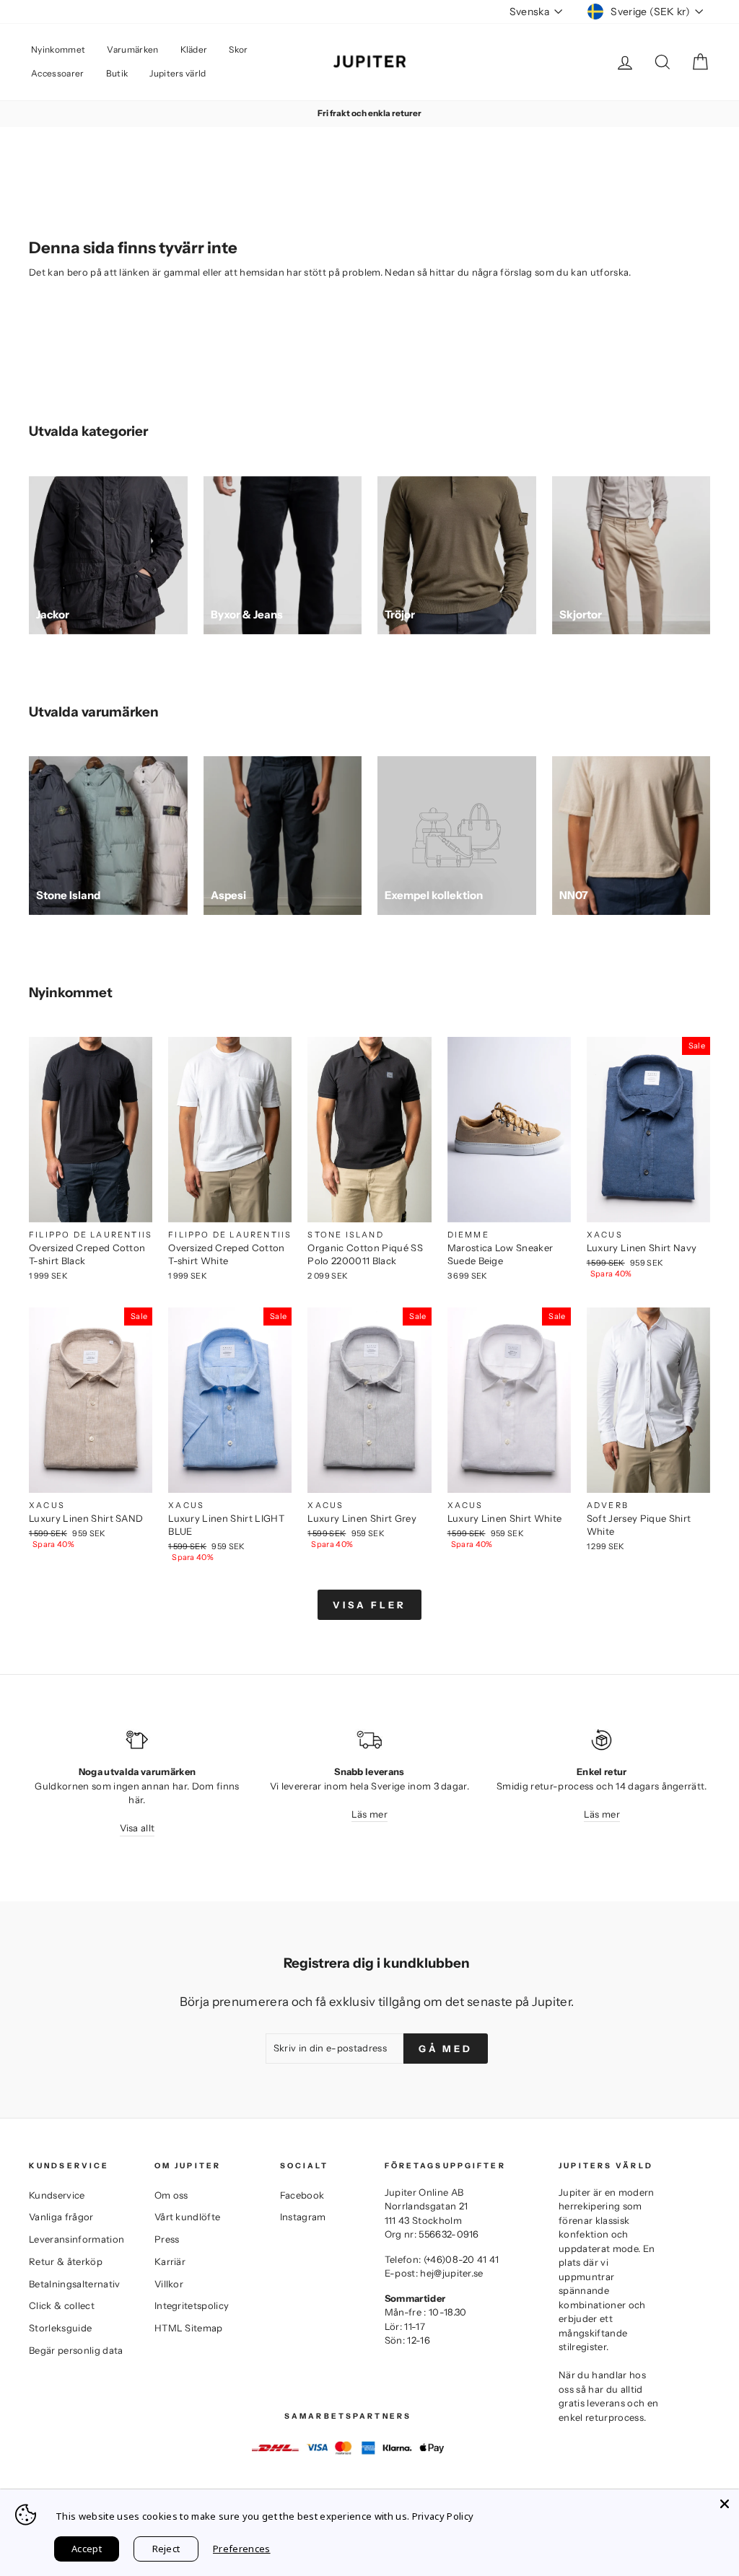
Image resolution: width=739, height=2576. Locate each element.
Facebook (302, 2195)
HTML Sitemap (189, 2328)
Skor (238, 49)
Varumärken (132, 49)
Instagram (303, 2217)
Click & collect (62, 2305)
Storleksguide (60, 2328)
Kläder (194, 49)
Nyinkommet (58, 49)
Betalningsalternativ (75, 2284)
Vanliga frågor (61, 2217)
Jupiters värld (178, 73)
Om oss (171, 2195)
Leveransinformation (76, 2239)
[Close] (725, 2504)
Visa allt (137, 1828)
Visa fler (369, 1605)
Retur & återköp (66, 2261)
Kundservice (57, 2195)
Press (167, 2239)
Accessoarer (58, 73)
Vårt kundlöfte (188, 2217)
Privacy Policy (443, 2516)
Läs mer (369, 1814)
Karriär (170, 2261)
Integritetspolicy (192, 2305)
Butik (117, 73)
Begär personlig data (76, 2350)
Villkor (169, 2284)
